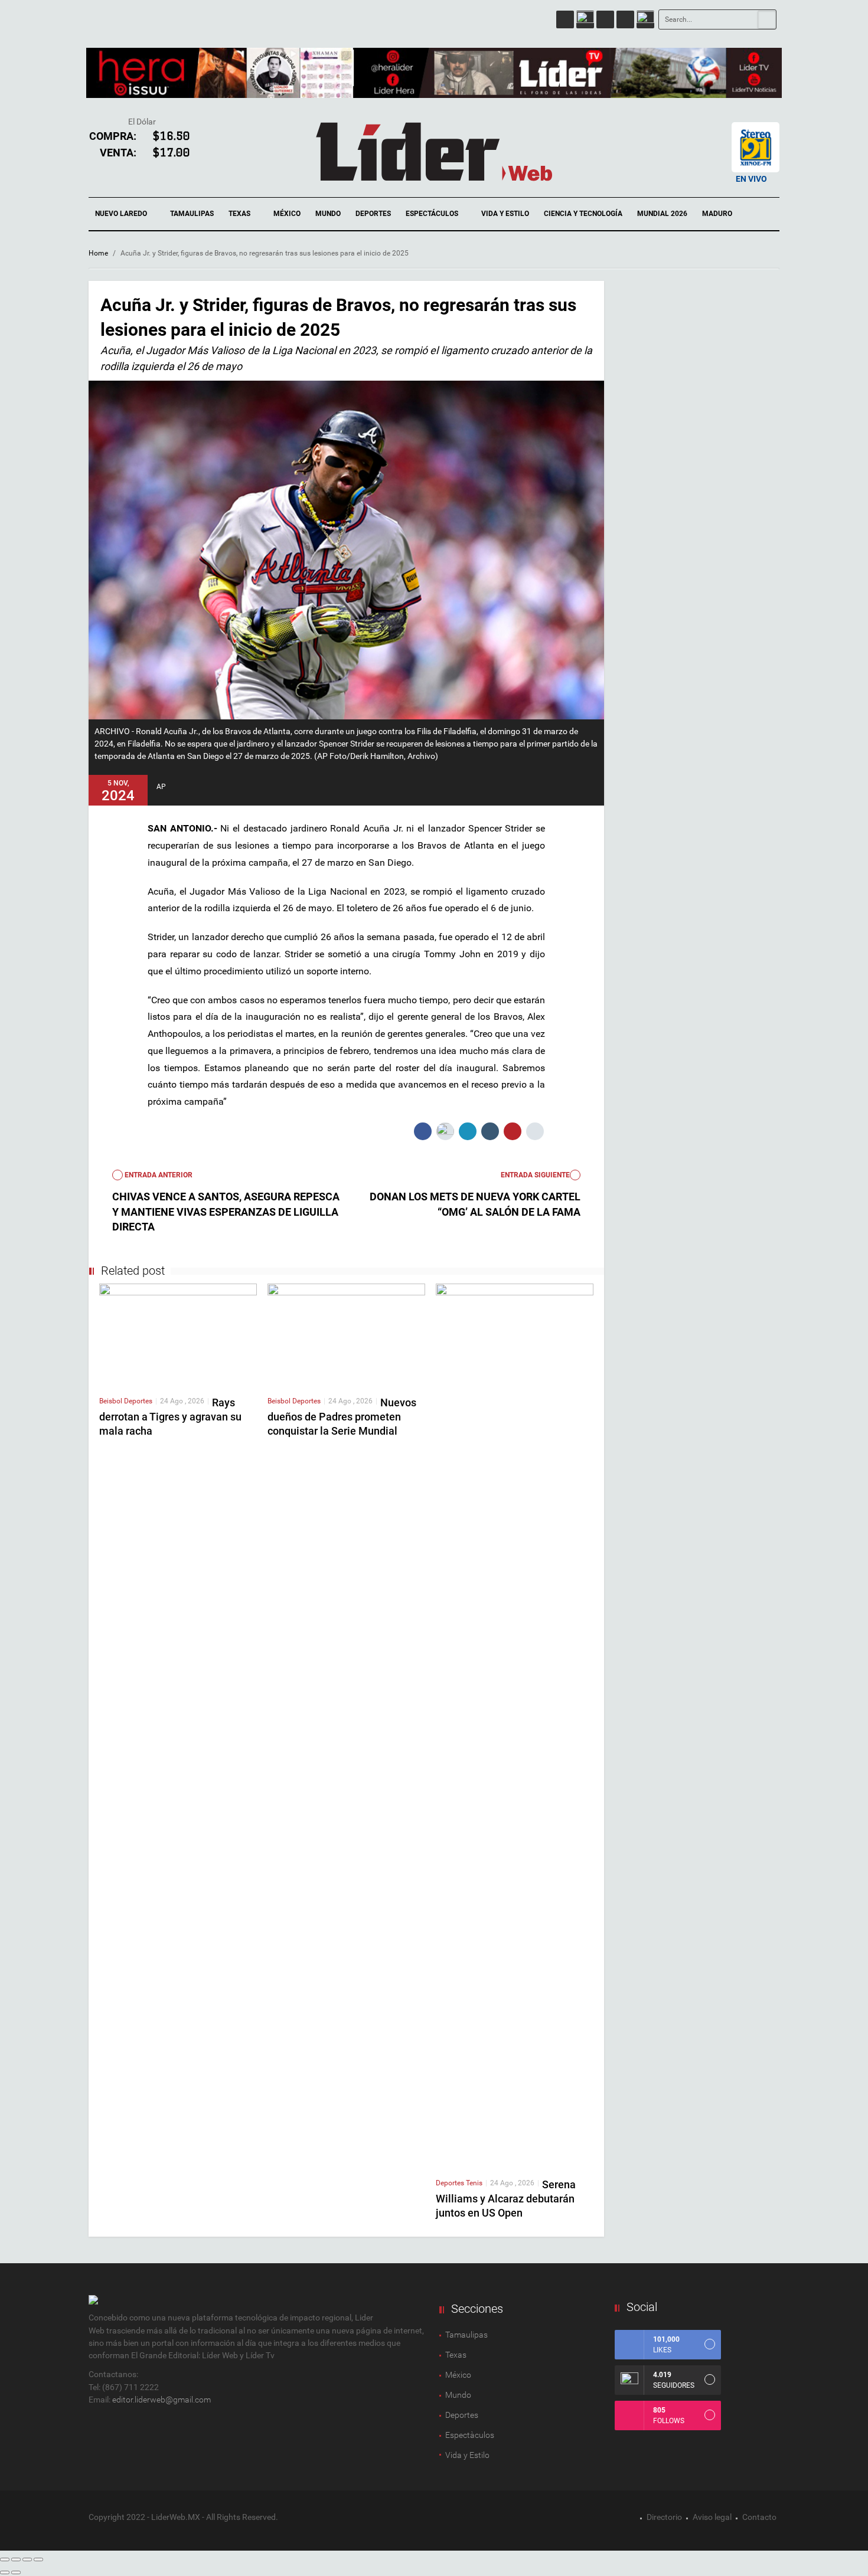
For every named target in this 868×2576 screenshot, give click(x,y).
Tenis (474, 2183)
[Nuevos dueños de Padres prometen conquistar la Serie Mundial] (346, 1334)
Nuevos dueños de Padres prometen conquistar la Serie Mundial (342, 1417)
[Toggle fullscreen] (27, 2559)
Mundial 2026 (662, 214)
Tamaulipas (192, 214)
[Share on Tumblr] (490, 1131)
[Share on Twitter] (445, 1131)
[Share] (16, 2559)
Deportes (373, 214)
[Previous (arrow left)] (5, 2572)
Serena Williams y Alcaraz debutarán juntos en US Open (506, 2199)
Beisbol (112, 1401)
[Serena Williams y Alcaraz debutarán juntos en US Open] (515, 1726)
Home (98, 253)
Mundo (328, 214)
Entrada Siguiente (535, 1175)
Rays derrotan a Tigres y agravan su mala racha (170, 1417)
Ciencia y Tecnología (583, 214)
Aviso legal (712, 2517)
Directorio (664, 2517)
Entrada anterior (158, 1175)
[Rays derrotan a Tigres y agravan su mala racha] (178, 1334)
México (287, 214)
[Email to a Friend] (535, 1131)
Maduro (717, 214)
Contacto (759, 2517)
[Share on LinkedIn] (468, 1131)
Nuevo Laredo (122, 214)
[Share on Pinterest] (513, 1131)
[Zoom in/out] (38, 2559)
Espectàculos (470, 2435)
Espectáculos (433, 214)
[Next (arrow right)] (16, 2572)
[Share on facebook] (423, 1131)
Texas (240, 214)
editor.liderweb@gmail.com (161, 2400)
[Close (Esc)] (5, 2559)
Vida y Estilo (505, 214)
